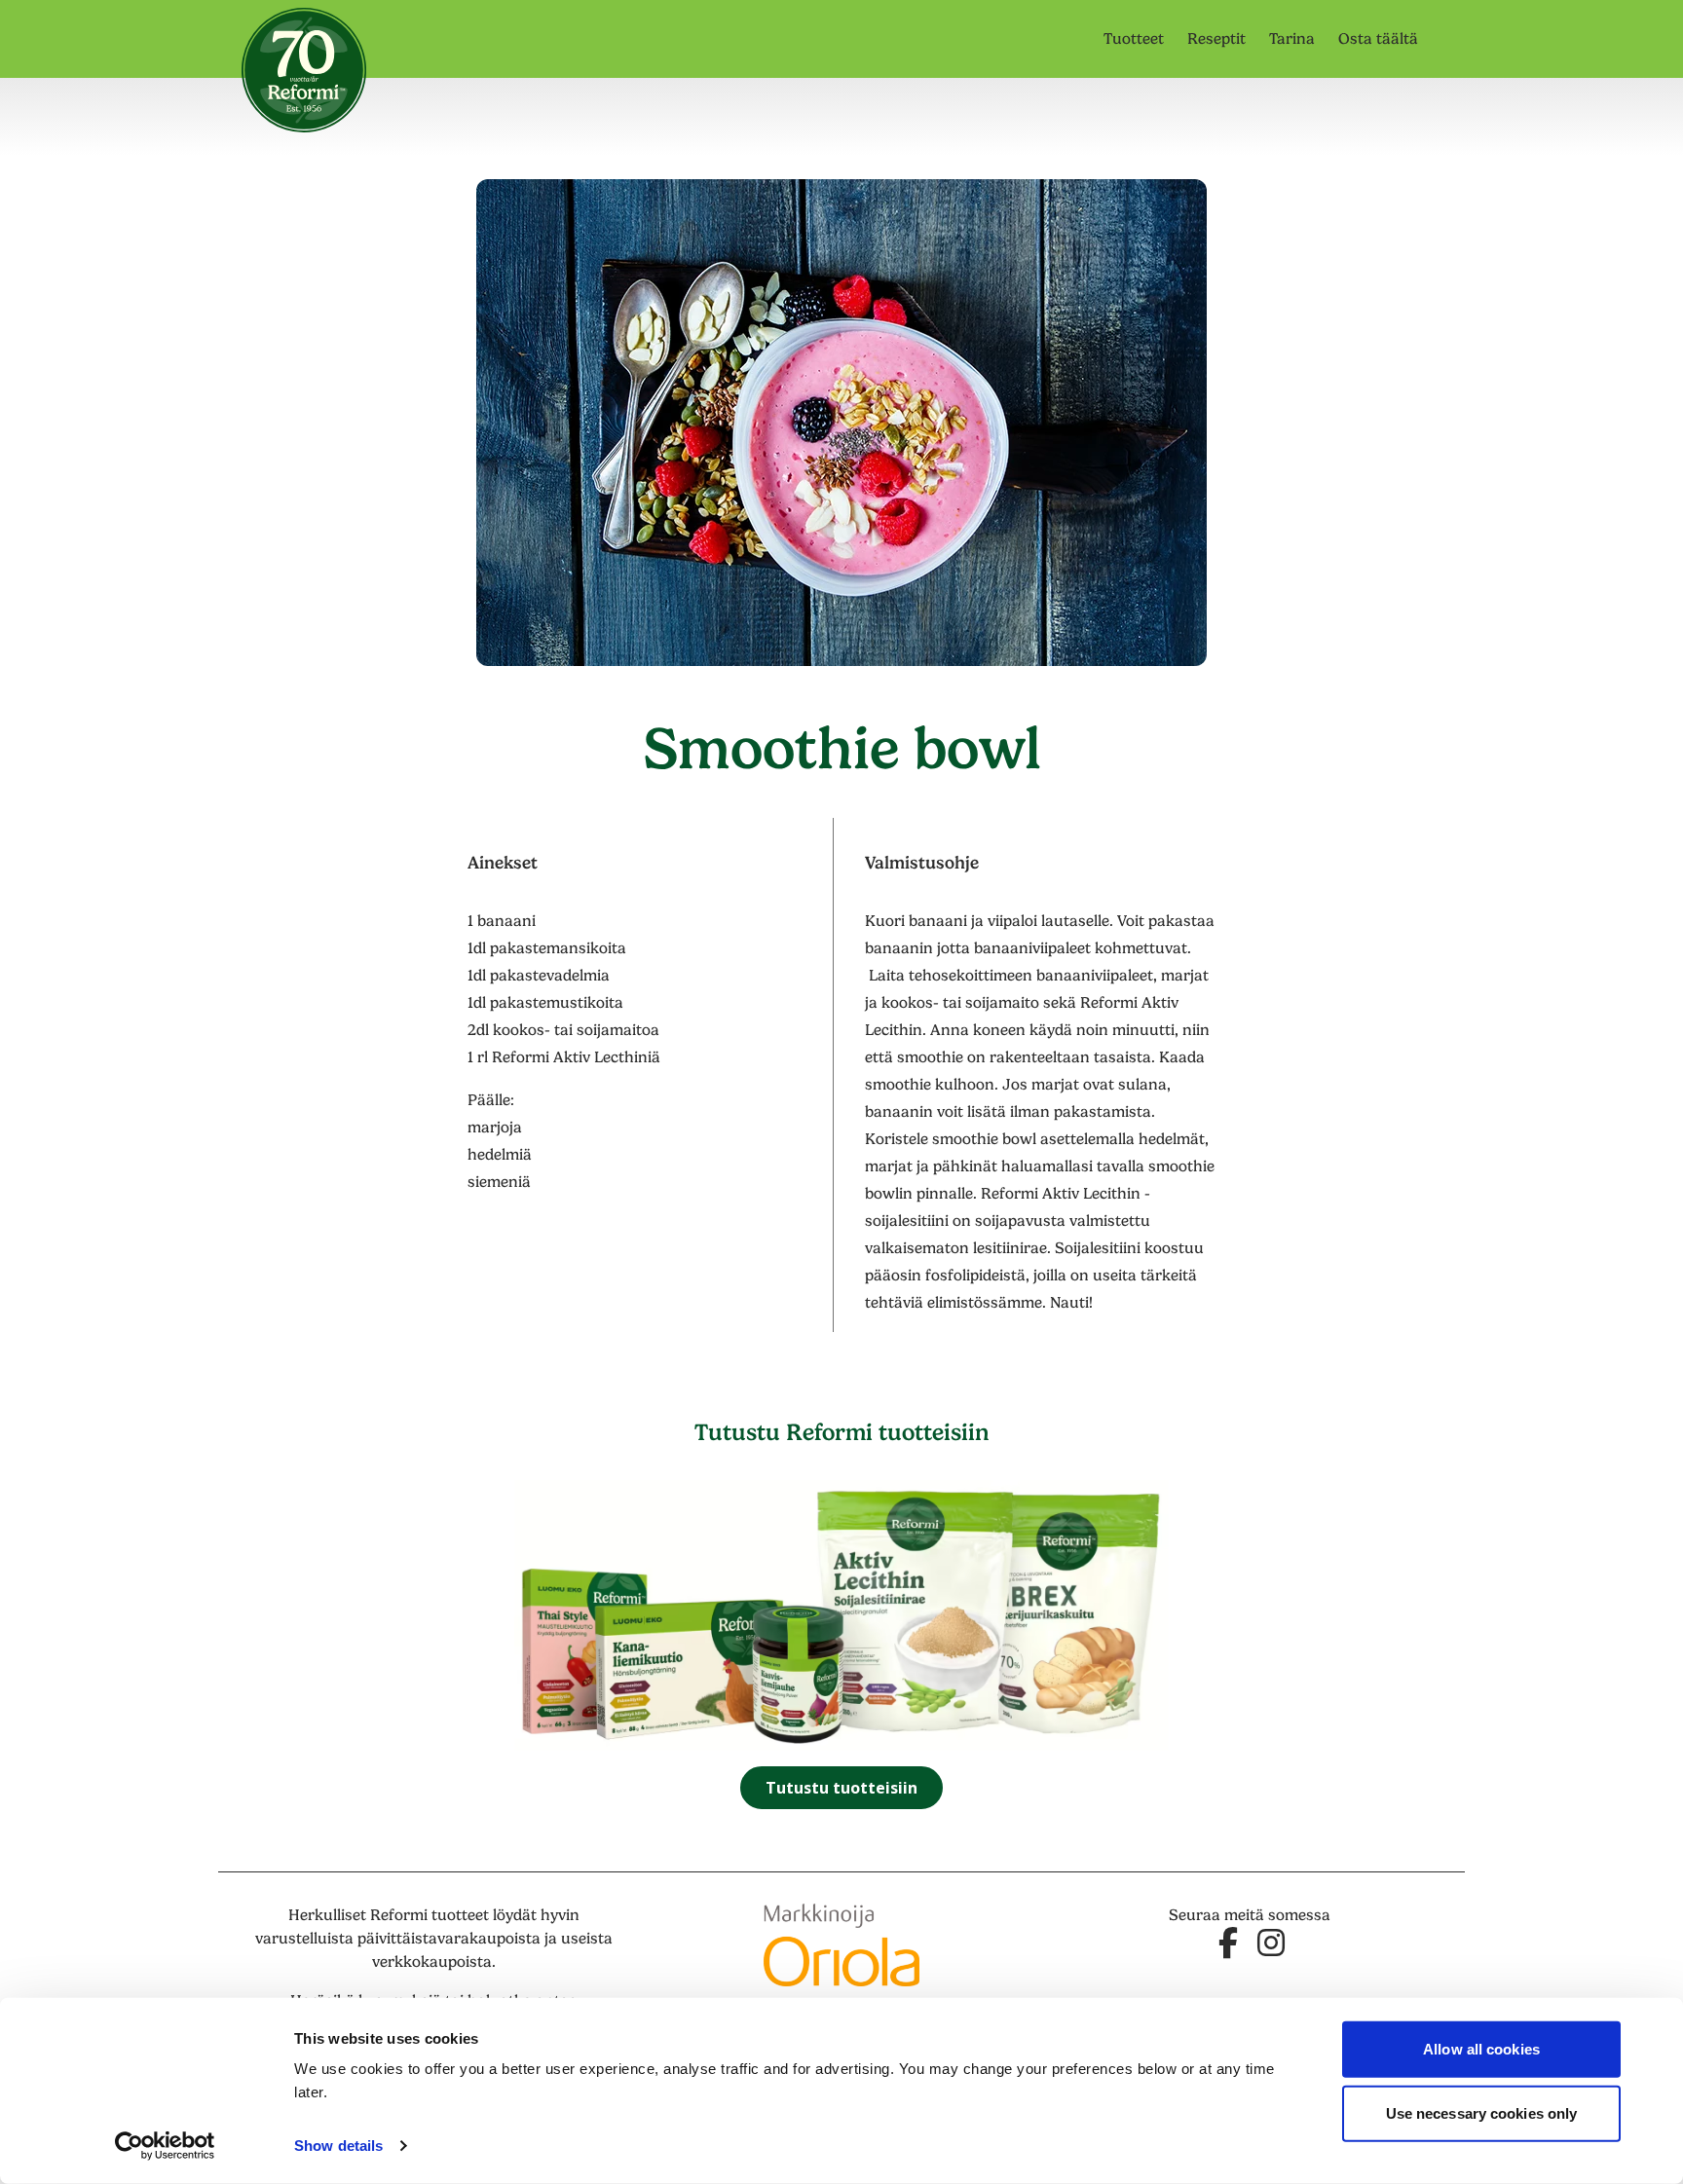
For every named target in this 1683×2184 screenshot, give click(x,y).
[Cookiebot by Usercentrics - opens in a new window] (165, 2146)
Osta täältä (1378, 39)
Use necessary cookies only (1482, 2112)
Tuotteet (1134, 39)
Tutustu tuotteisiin (841, 1788)
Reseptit (1216, 39)
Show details (338, 2146)
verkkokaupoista (432, 1962)
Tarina (1292, 39)
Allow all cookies (1481, 2049)
